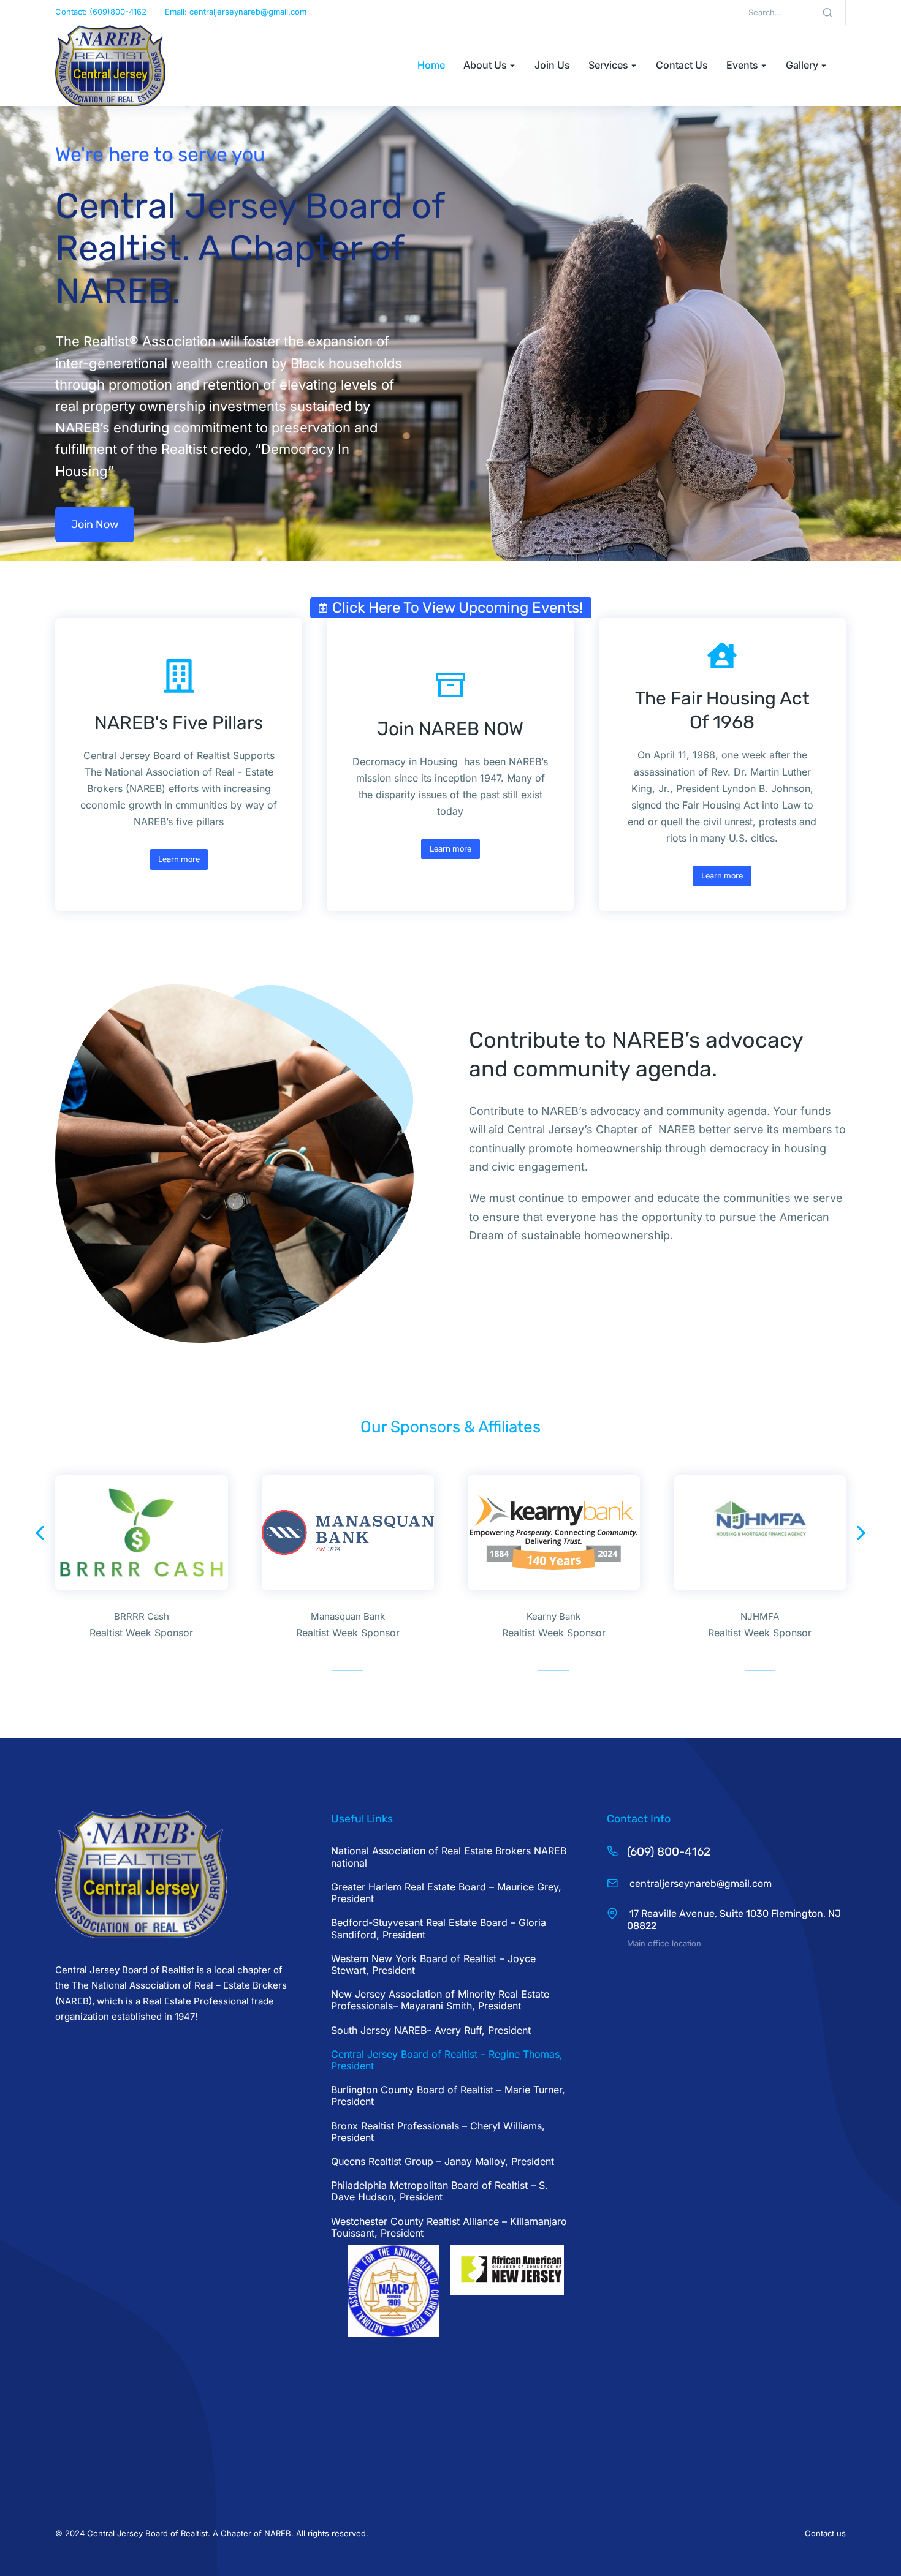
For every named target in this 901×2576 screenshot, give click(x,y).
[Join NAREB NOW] (450, 684)
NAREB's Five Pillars (179, 723)
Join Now (95, 524)
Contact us (825, 2533)
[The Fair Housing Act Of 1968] (722, 656)
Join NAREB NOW (450, 729)
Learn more (179, 859)
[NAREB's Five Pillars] (179, 676)
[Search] (827, 12)
